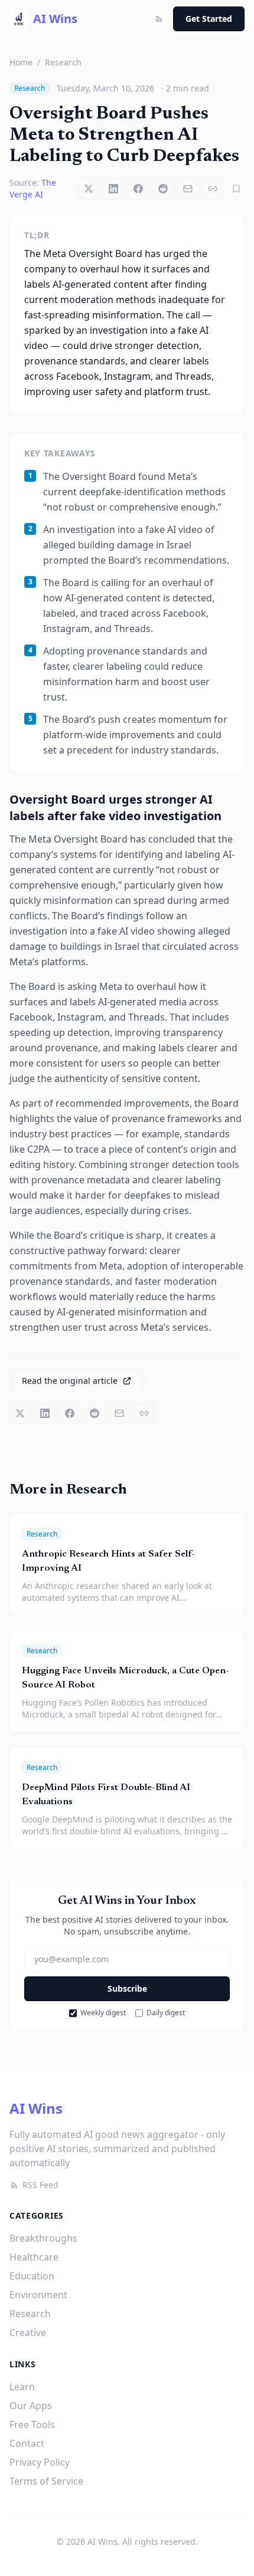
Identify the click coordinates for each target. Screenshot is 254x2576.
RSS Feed (40, 2185)
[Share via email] (188, 189)
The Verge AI (33, 188)
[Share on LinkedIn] (113, 189)
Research (63, 62)
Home (21, 62)
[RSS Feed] (159, 19)
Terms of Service (46, 2481)
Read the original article (70, 1381)
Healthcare (34, 2257)
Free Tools (32, 2424)
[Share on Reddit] (163, 189)
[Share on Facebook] (138, 189)
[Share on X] (89, 189)
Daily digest (166, 2013)
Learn (22, 2387)
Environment (38, 2295)
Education (32, 2276)
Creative (28, 2332)
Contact (27, 2443)
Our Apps (31, 2406)
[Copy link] (213, 189)
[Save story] (236, 189)
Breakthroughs (43, 2238)
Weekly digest (103, 2013)
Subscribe (127, 1988)
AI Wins (36, 2108)
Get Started (209, 19)
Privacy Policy (40, 2462)
